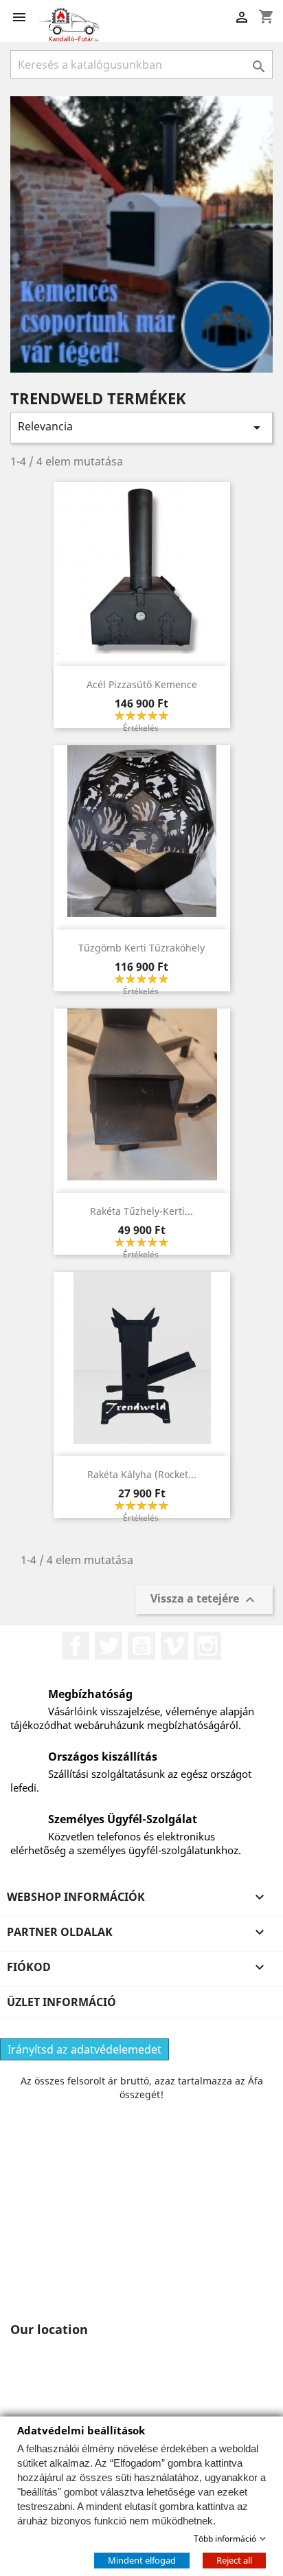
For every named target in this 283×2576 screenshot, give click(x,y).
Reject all (234, 2560)
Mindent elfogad (142, 2560)
